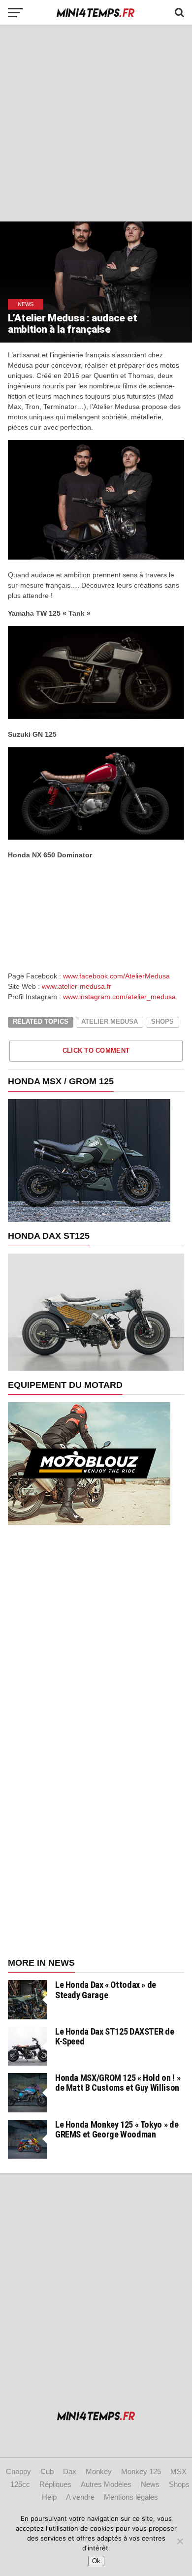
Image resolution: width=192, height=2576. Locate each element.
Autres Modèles (106, 2484)
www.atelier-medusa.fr (77, 986)
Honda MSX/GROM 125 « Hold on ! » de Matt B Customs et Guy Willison (118, 2083)
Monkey (99, 2471)
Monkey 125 (141, 2471)
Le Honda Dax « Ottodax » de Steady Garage (106, 1990)
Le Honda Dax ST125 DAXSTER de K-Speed (114, 2036)
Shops (162, 1021)
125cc (20, 2484)
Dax (70, 2471)
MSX (178, 2471)
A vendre (80, 2497)
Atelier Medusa (110, 1021)
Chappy (18, 2471)
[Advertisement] (96, 123)
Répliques (55, 2484)
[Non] (180, 2541)
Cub (47, 2471)
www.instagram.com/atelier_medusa (119, 997)
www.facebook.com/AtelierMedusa (116, 976)
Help (49, 2497)
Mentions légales (131, 2497)
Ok (96, 2561)
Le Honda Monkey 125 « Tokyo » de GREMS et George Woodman (117, 2129)
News (150, 2484)
